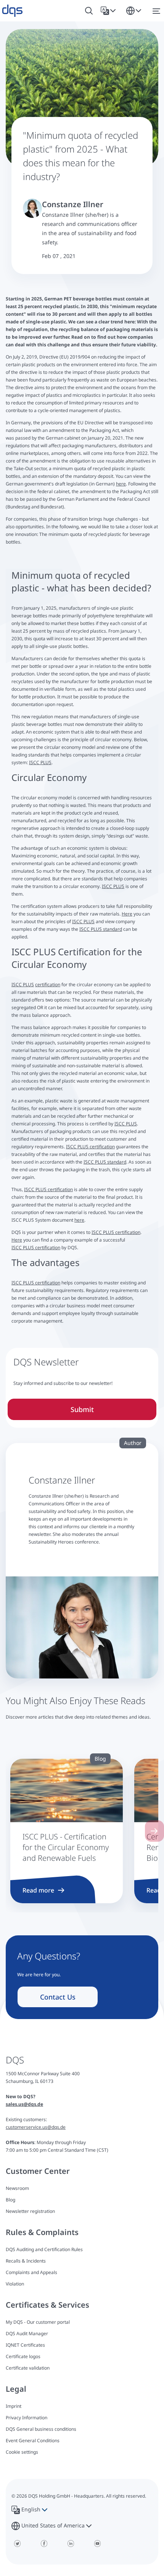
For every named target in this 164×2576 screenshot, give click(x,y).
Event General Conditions (33, 2440)
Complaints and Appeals (31, 2272)
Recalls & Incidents (26, 2261)
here (121, 484)
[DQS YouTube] (97, 2544)
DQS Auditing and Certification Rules (44, 2249)
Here (127, 914)
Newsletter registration (30, 2211)
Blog (10, 2200)
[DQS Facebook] (44, 2544)
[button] (110, 11)
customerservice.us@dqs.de (36, 2127)
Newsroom (17, 2188)
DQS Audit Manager (27, 2333)
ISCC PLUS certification (90, 1147)
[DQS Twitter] (17, 2544)
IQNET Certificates (25, 2345)
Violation (15, 2284)
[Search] (89, 11)
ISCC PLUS (40, 762)
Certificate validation (28, 2368)
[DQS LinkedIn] (71, 2544)
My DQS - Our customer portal (38, 2322)
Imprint (14, 2406)
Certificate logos (23, 2356)
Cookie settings (22, 2452)
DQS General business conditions (41, 2429)
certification (48, 984)
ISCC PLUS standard (101, 929)
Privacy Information (27, 2418)
